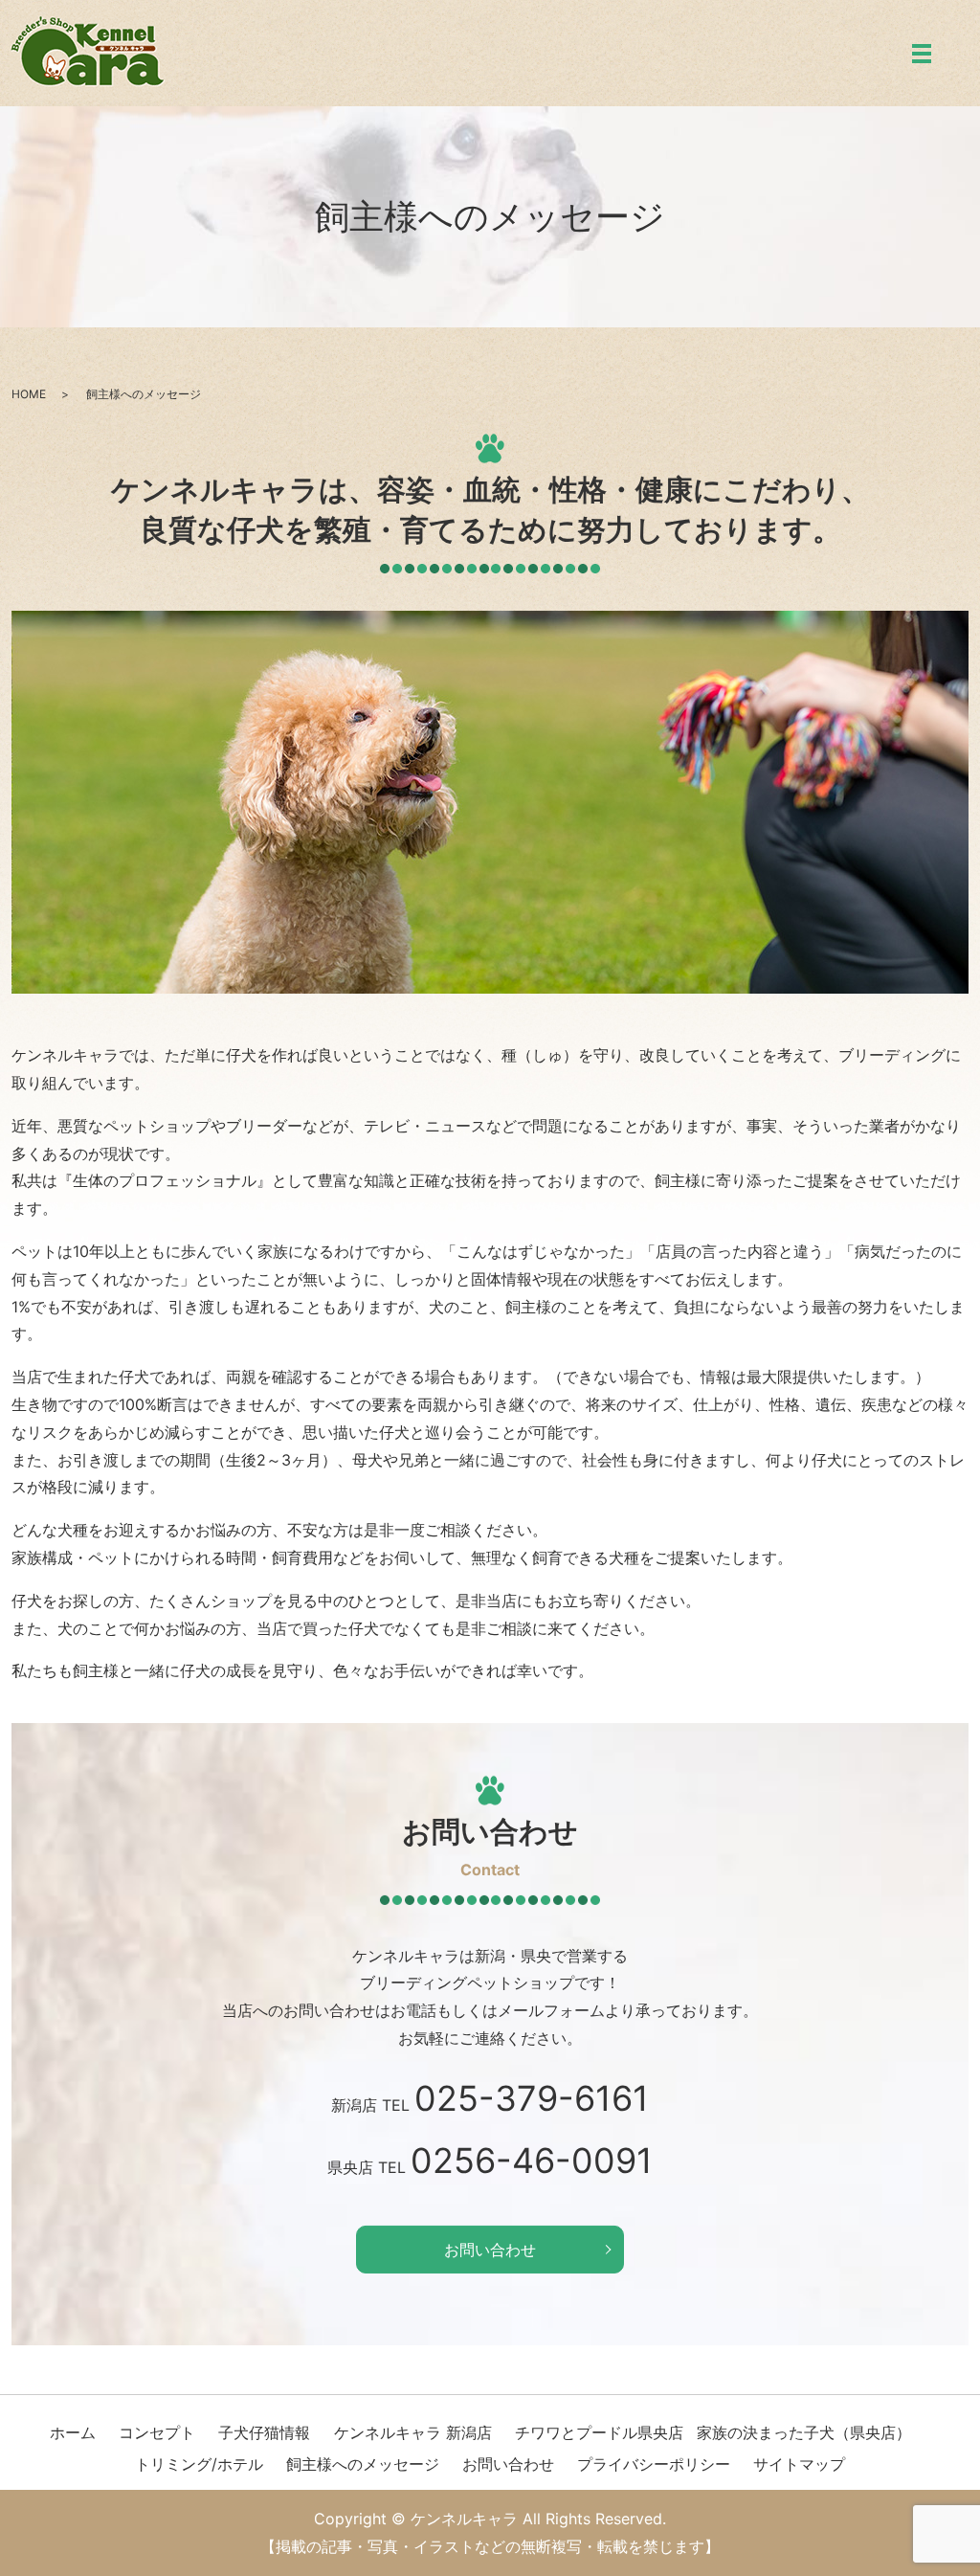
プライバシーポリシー (654, 2464)
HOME (29, 394)
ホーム (73, 2432)
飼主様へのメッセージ (363, 2464)
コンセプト (157, 2432)
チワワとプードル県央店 (599, 2432)
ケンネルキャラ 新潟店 (413, 2432)
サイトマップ (799, 2464)
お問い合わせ (490, 2250)
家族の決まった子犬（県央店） (804, 2432)
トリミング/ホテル (199, 2464)
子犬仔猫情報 (264, 2432)
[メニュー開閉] (922, 54)
